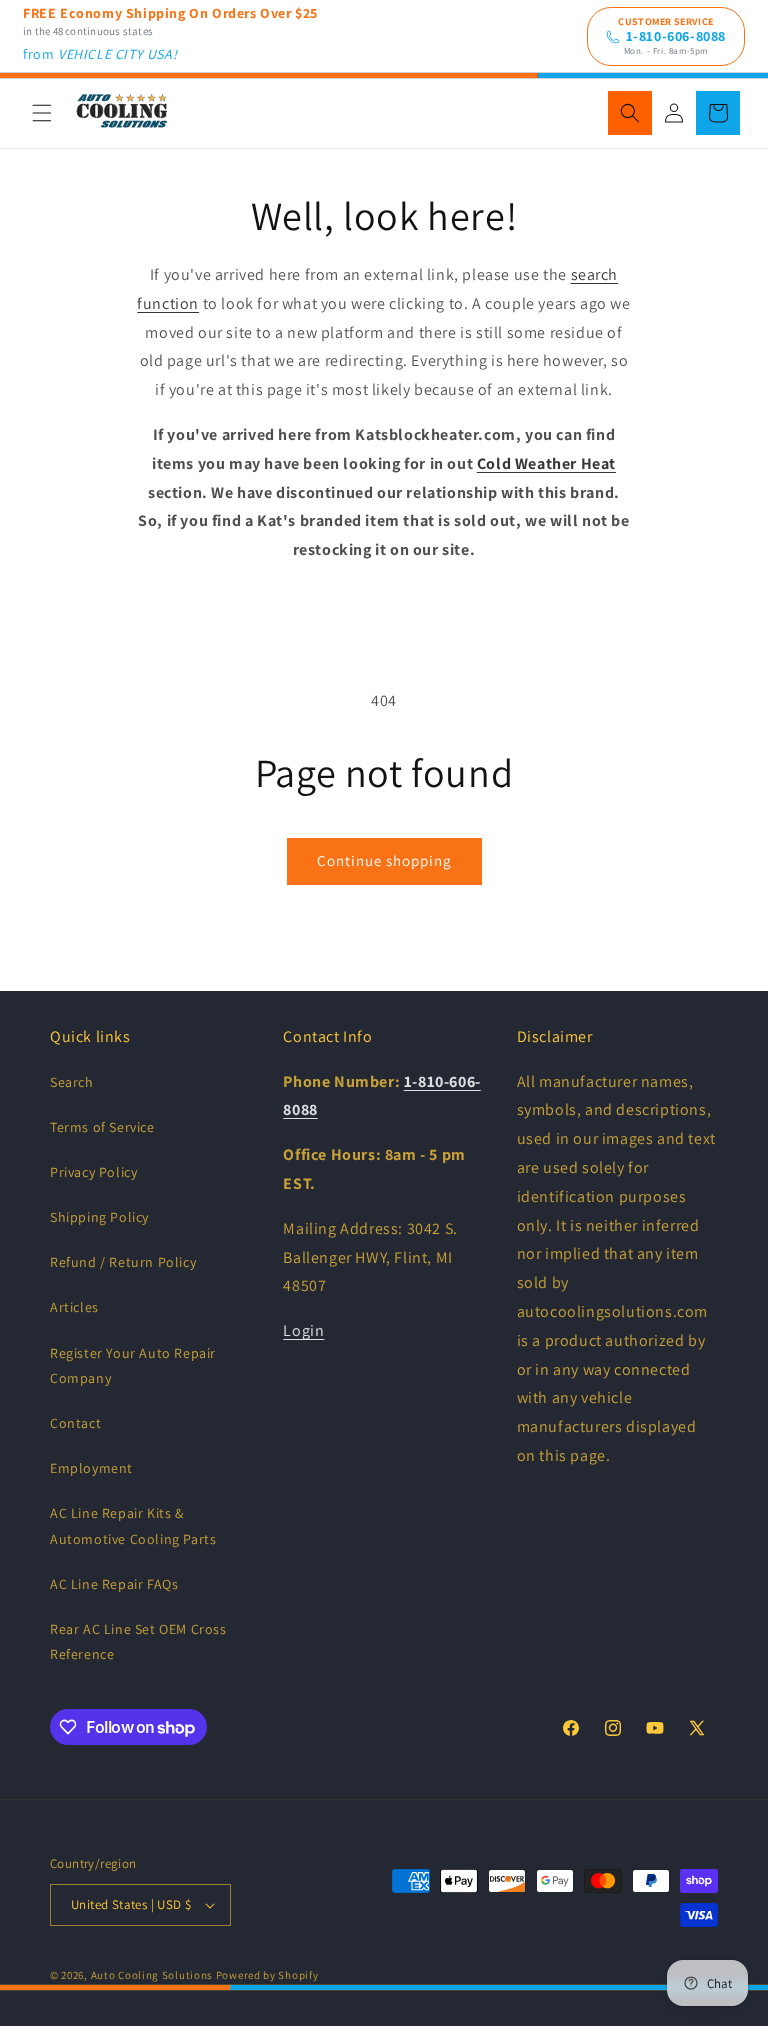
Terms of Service (102, 1127)
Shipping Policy (99, 1217)
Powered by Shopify (267, 1975)
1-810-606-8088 (676, 36)
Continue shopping (384, 860)
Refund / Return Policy (123, 1262)
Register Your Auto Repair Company (133, 1365)
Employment (91, 1468)
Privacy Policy (93, 1172)
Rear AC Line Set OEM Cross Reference (138, 1641)
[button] (42, 113)
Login (303, 1330)
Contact (75, 1423)
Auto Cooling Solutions (152, 1975)
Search (72, 1082)
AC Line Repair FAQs (114, 1584)
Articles (74, 1307)
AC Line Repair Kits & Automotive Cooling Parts (133, 1525)
